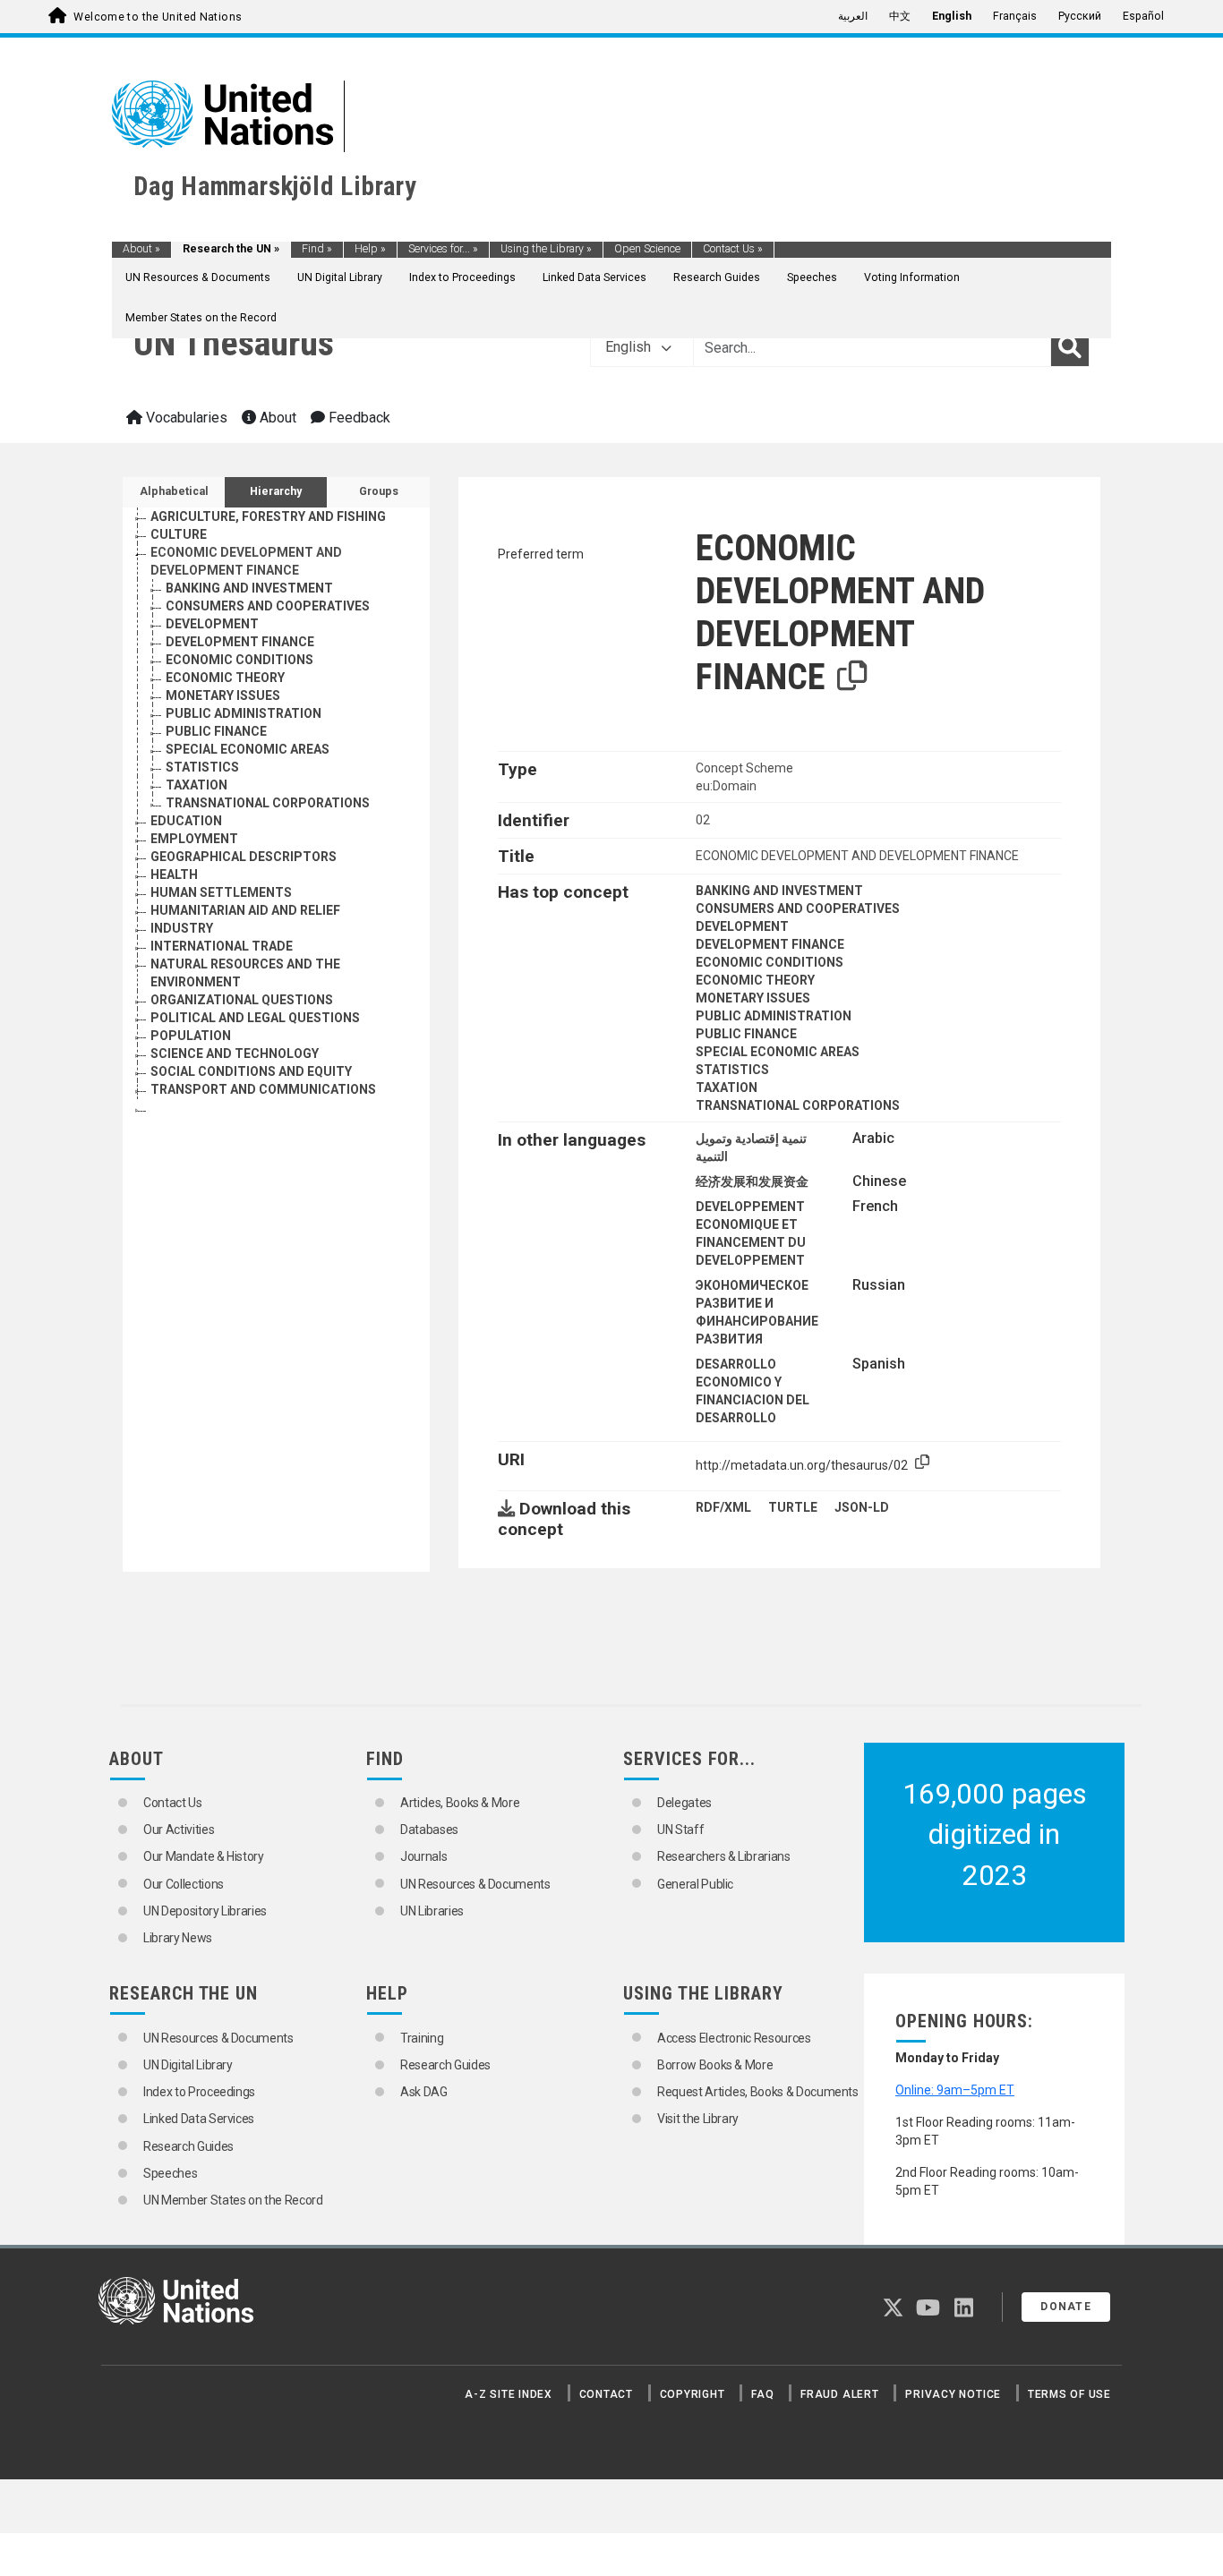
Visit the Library (698, 2119)
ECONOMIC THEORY (225, 678)
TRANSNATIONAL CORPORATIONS (268, 803)
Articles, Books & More (460, 1803)
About (141, 249)
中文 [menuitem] (900, 16)
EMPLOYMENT (194, 839)
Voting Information (912, 277)
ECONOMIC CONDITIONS (239, 660)
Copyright (693, 2394)
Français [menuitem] (1015, 16)
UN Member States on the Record (233, 2200)
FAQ (762, 2394)
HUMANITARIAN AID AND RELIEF (245, 910)
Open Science (647, 249)
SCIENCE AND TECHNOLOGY (235, 1053)
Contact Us (733, 249)
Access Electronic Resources (734, 2038)
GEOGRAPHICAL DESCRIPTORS (244, 857)
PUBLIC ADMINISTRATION (244, 713)
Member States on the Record (201, 318)
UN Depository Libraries (205, 1911)
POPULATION (191, 1036)
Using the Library (546, 249)
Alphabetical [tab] (174, 491)
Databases (429, 1830)
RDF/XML (723, 1507)
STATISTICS (202, 767)
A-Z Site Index (509, 2394)
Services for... (443, 249)
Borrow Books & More (715, 2065)
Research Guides (717, 277)
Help (370, 249)
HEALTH (174, 874)
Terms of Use (1069, 2394)
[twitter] (893, 2311)
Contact (606, 2394)
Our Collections (184, 1884)
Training (422, 2038)
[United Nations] (222, 113)
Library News (178, 1938)
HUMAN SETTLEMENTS (221, 892)
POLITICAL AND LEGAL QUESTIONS (255, 1018)
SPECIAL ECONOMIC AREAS (248, 749)
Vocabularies (185, 418)
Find (317, 249)
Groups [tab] (379, 491)
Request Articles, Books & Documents (758, 2092)
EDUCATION (186, 821)
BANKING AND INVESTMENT (249, 588)
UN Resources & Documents (198, 277)
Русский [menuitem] (1080, 16)
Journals (423, 1856)
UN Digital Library (340, 277)
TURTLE (793, 1507)
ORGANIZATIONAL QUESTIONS (242, 1000)
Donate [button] (1066, 2307)
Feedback (358, 418)
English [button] (630, 347)
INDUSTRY (182, 928)
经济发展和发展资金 (752, 1181)
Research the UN (231, 249)
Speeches (812, 277)
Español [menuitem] (1143, 16)
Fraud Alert (839, 2394)
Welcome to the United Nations (158, 17)
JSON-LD (862, 1507)
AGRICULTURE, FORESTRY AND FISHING (268, 516)
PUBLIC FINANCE (216, 731)
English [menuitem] (952, 16)
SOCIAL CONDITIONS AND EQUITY (251, 1071)
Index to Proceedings (462, 277)
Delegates (684, 1803)
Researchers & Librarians (724, 1856)
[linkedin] (964, 2311)
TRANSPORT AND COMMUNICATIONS (263, 1089)
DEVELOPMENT (212, 624)
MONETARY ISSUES (223, 695)
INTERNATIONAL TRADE (222, 946)
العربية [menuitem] (853, 16)
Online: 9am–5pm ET (955, 2090)
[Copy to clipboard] (852, 677)
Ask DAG (424, 2092)
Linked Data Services (594, 277)
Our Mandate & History (204, 1856)
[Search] (1070, 347)
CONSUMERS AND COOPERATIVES (268, 606)
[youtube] (928, 2311)
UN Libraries (432, 1911)
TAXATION (197, 785)
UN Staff (680, 1830)
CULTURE (179, 534)
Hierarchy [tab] (276, 491)
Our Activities (179, 1830)
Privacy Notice (953, 2394)
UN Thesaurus (234, 343)
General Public (695, 1884)
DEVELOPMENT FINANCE (240, 642)
